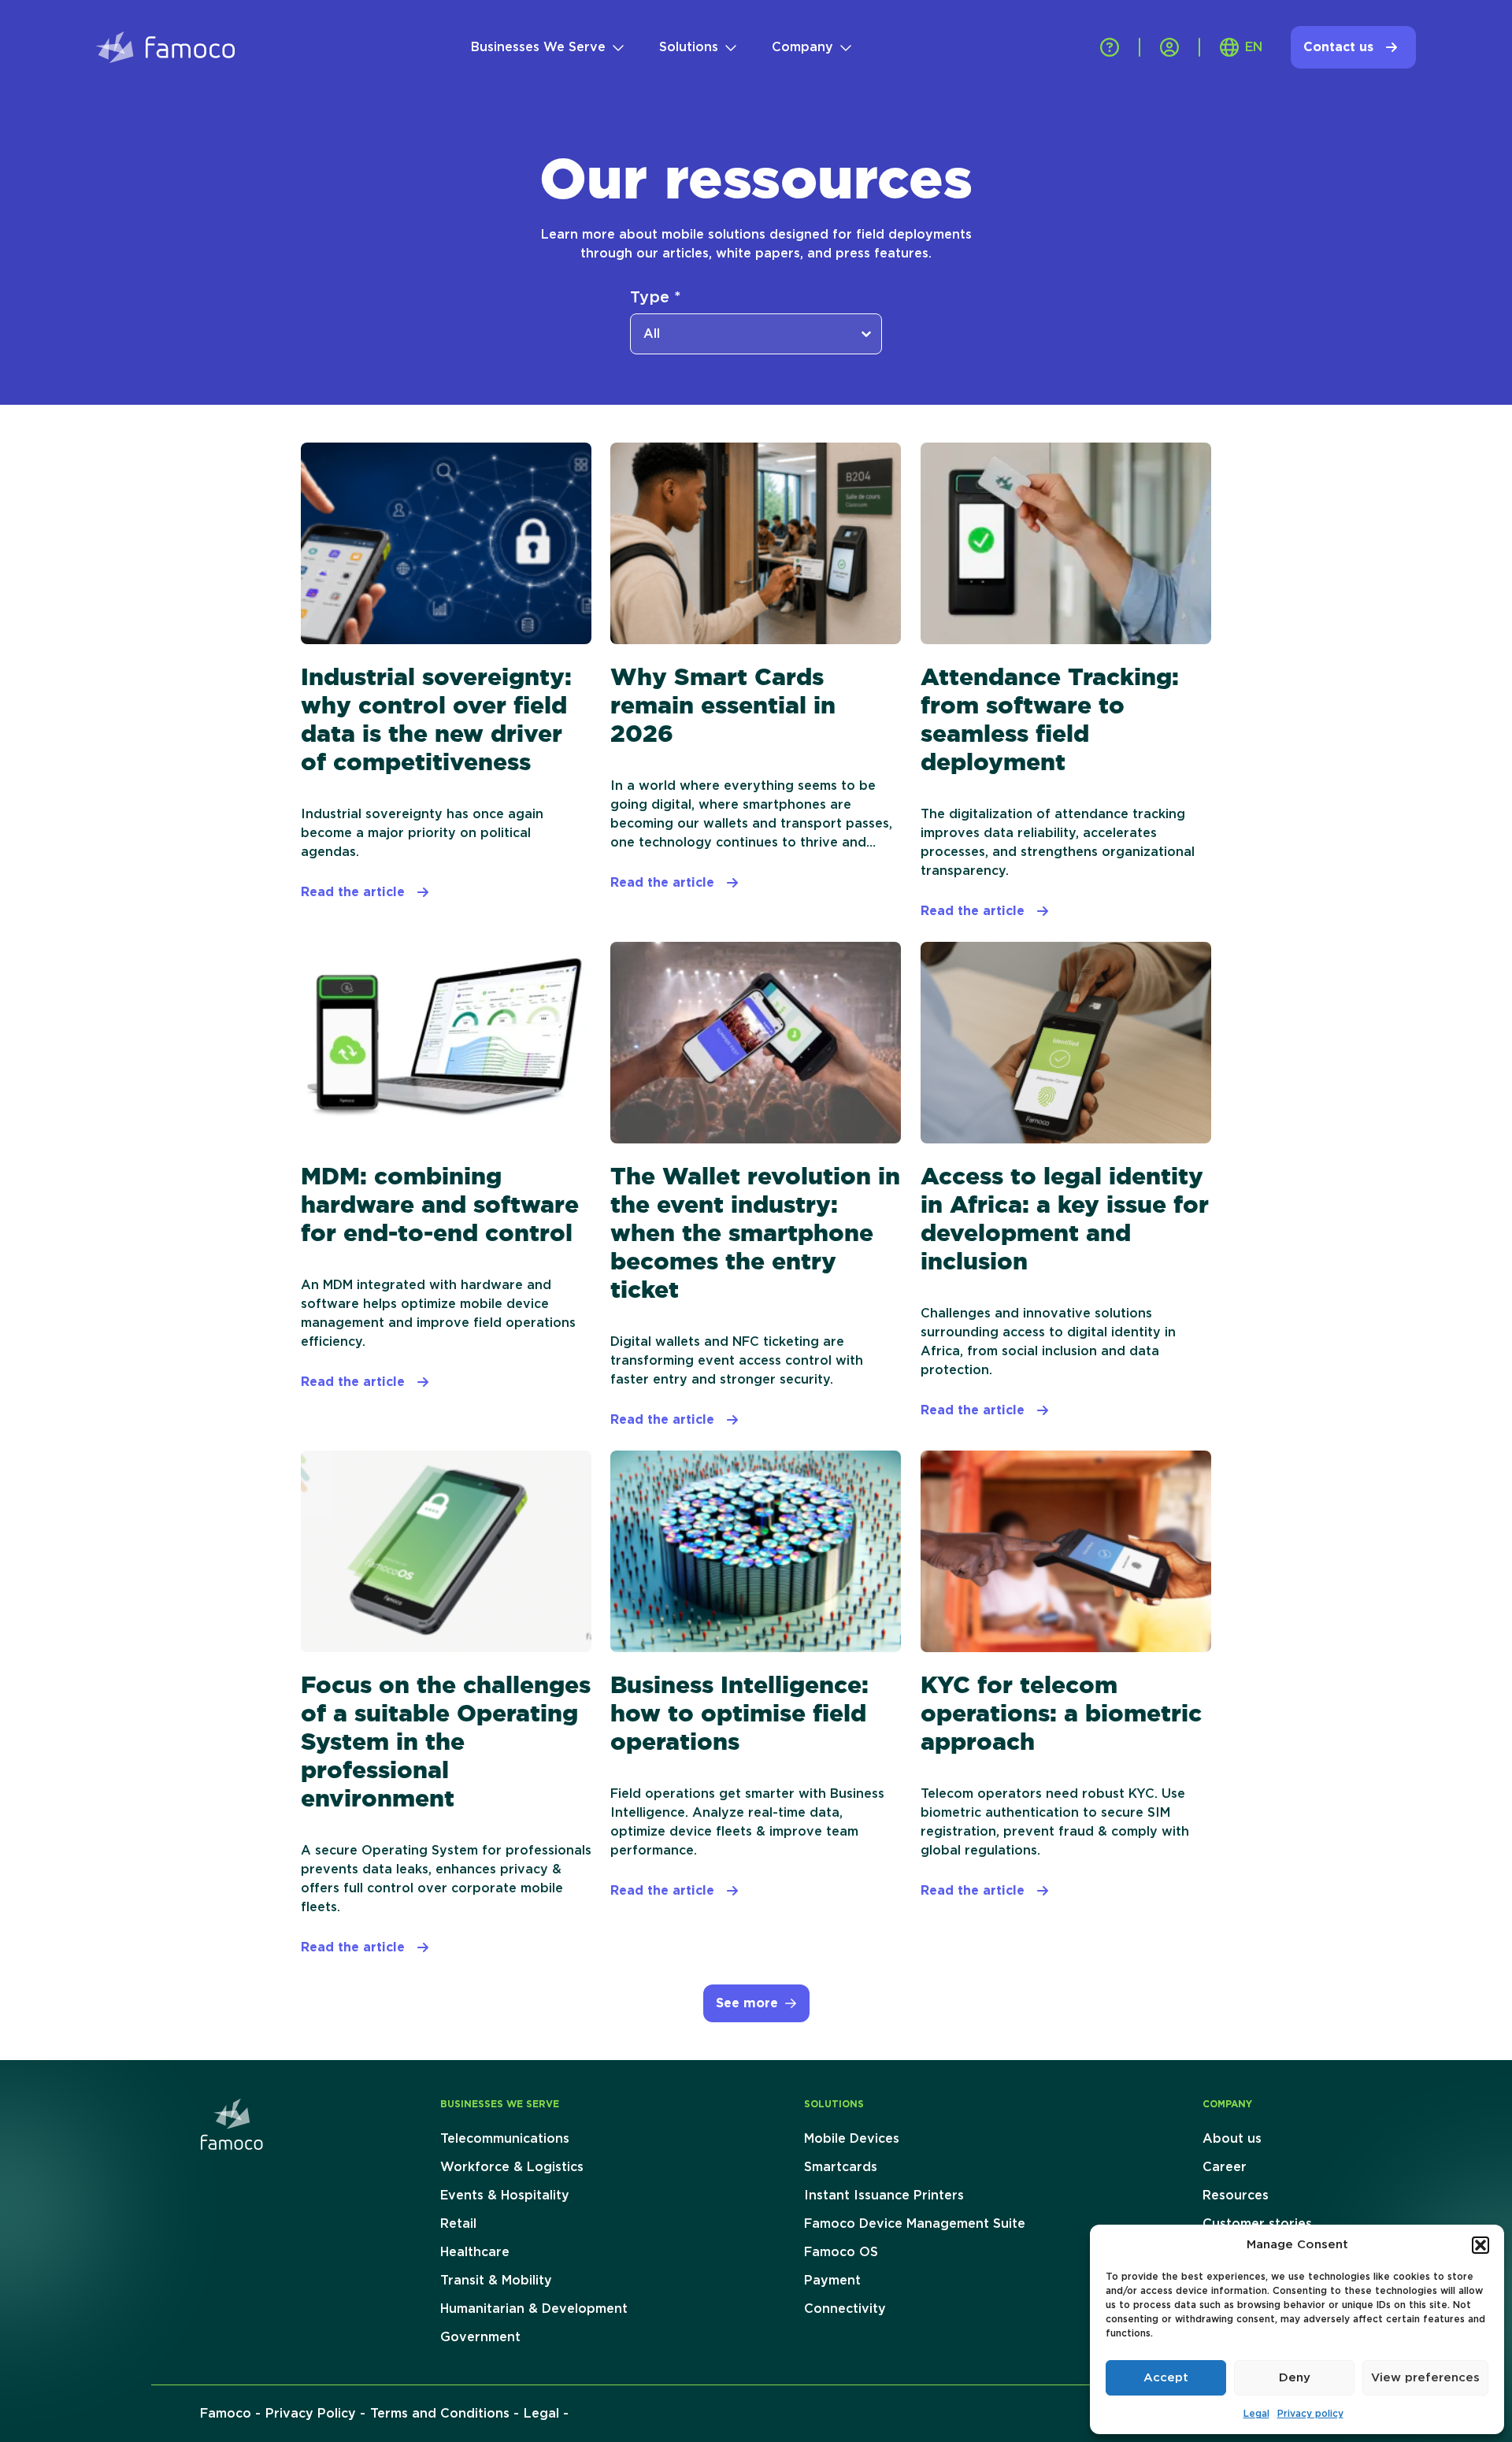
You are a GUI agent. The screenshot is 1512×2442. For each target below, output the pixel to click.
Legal (1256, 2414)
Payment (832, 2281)
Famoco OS (841, 2252)
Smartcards (841, 2167)
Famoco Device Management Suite (915, 2224)
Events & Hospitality (505, 2196)
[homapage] (232, 2124)
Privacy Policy (311, 2414)
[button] (1480, 2245)
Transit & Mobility (496, 2281)
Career (1225, 2167)
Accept (1166, 2378)
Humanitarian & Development (534, 2309)
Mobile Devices (852, 2139)
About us (1232, 2139)
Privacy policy (1310, 2414)
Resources (1236, 2196)
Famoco (226, 2414)
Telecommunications (505, 2139)
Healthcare (475, 2252)
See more (747, 2003)
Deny (1295, 2378)
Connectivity (845, 2309)
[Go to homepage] (165, 47)
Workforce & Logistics (512, 2167)
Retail (458, 2224)
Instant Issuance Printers (884, 2196)
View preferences (1425, 2378)
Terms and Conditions (440, 2414)
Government (480, 2337)
